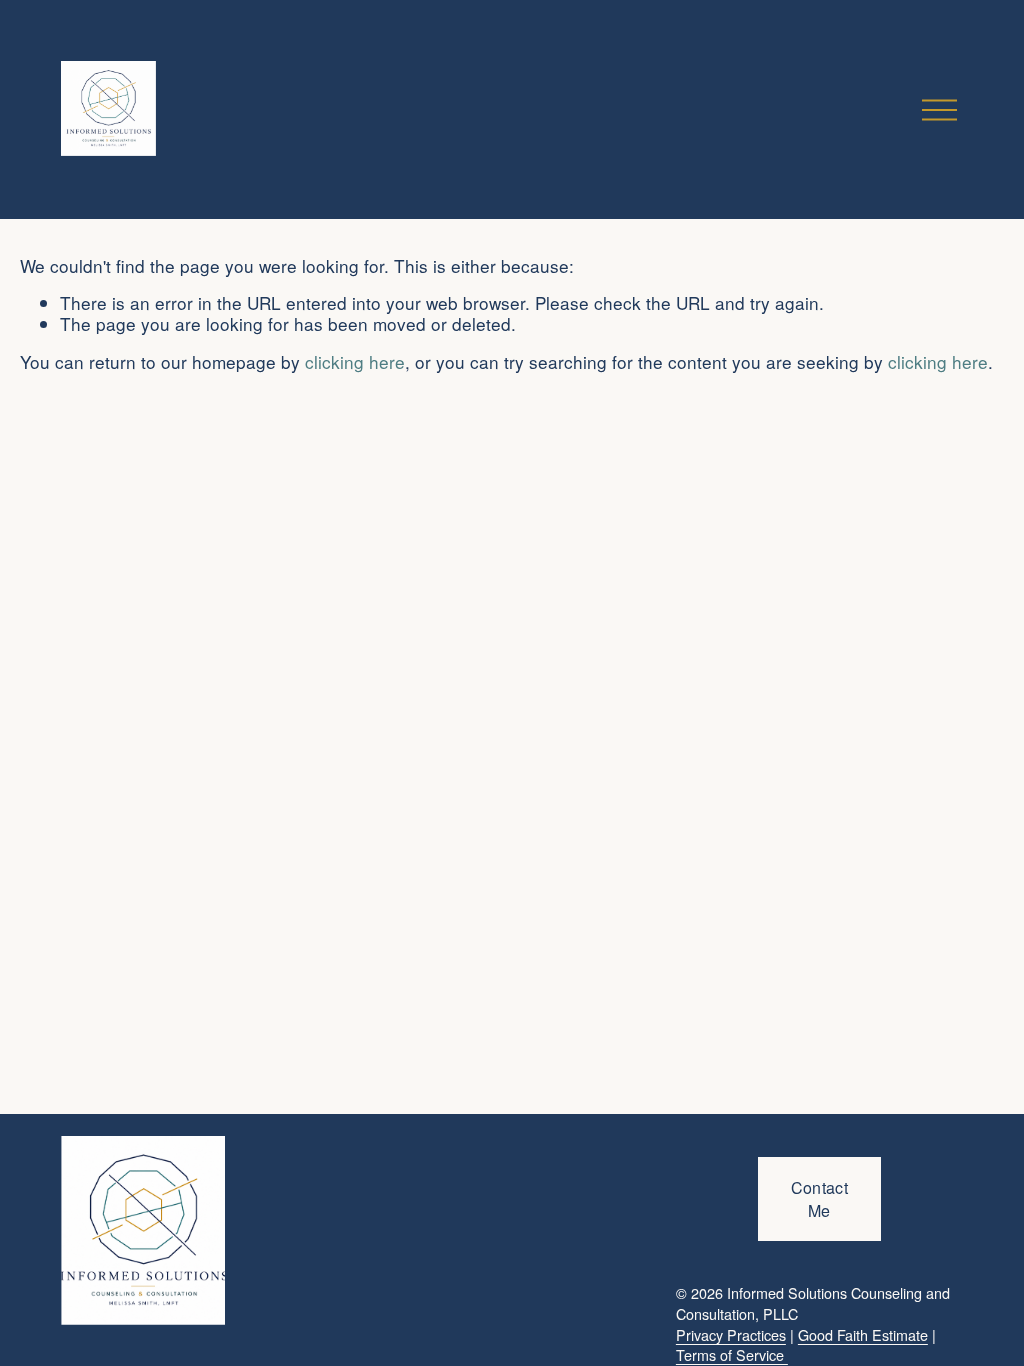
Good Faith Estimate (863, 1334)
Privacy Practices (731, 1334)
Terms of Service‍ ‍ (732, 1354)
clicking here (355, 361)
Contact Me (819, 1199)
